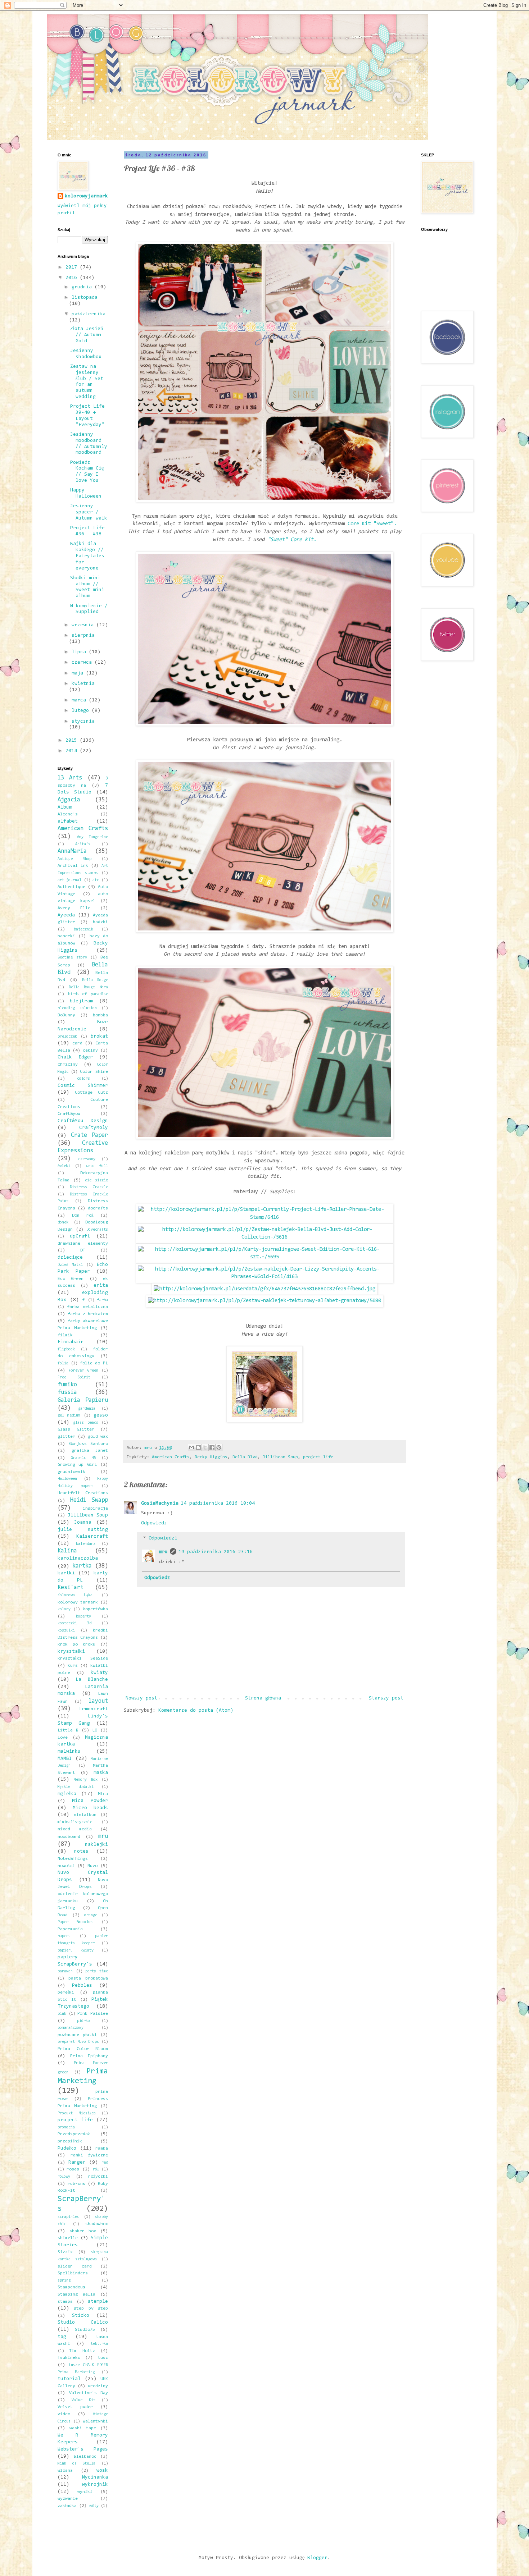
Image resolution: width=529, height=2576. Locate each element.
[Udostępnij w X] (205, 1447)
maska (101, 1773)
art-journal (69, 880)
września (84, 625)
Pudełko (67, 2149)
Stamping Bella (76, 2294)
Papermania (70, 1929)
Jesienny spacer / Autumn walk (89, 512)
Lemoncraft (94, 1709)
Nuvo (92, 1866)
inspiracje (95, 1509)
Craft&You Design (83, 1121)
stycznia (83, 722)
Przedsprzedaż (74, 2134)
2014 (73, 751)
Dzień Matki (70, 1265)
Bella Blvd (245, 1457)
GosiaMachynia (160, 1504)
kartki (66, 1573)
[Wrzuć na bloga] (198, 1447)
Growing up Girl (77, 1465)
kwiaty (99, 1673)
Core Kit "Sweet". (372, 524)
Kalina (67, 1551)
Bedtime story (72, 958)
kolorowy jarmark (78, 1602)
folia (63, 1364)
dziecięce (70, 1258)
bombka (100, 1015)
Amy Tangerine (93, 837)
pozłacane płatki (77, 2035)
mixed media (75, 1829)
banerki (66, 936)
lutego (82, 711)
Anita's (83, 844)
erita (101, 1286)
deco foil (97, 1166)
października (89, 314)
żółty (94, 2506)
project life (318, 1457)
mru (163, 1552)
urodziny (98, 2386)
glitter (66, 1437)
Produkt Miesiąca (77, 2113)
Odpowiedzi (163, 1539)
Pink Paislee (93, 2014)
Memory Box (85, 1780)
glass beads (85, 1423)
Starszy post (386, 1698)
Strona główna (263, 1698)
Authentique (71, 887)
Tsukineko (69, 2358)
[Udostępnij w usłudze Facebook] (212, 1447)
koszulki (66, 1631)
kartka (82, 1566)
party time (97, 1971)
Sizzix (65, 2252)
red (105, 2163)
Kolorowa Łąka (75, 1595)
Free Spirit (74, 1378)
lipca (80, 652)
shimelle (68, 2238)
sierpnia (83, 636)
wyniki (85, 2492)
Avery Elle (74, 908)
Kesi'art (71, 1588)
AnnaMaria (72, 851)
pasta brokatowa (88, 1978)
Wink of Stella (76, 2464)
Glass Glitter (76, 1429)
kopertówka (95, 1609)
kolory (64, 1609)
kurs (73, 1666)
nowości (66, 1866)
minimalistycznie (75, 1822)
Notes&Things (73, 1859)
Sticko (81, 2316)
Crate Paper (90, 1135)
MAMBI (65, 1759)
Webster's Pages (83, 2449)
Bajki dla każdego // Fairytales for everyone (87, 556)
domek (63, 1223)
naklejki (96, 1845)
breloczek (67, 1037)
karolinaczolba (78, 1559)
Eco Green (71, 1279)
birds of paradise (88, 994)
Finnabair (71, 1342)
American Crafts (171, 1457)
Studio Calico (83, 2323)
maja (79, 673)
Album (65, 807)
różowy (64, 2177)
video (64, 2414)
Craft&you (69, 1114)
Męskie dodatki (76, 1787)
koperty (83, 1617)
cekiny (90, 1051)
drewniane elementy (83, 1244)
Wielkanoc (85, 2457)
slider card (75, 2266)
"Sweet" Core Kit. (292, 540)
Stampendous (71, 2287)
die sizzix (96, 1181)
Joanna (83, 1523)
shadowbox (97, 2224)
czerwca (83, 663)
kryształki (71, 1652)
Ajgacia (69, 800)
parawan (65, 1971)
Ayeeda (66, 915)
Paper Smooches (76, 1922)
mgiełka (67, 1794)
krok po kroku (76, 1644)
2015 (73, 741)
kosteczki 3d (74, 1623)
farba (103, 1300)
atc (96, 880)
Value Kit (83, 2400)
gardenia (87, 1409)
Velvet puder (75, 2407)
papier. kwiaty (76, 1951)
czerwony (87, 1159)
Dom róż (83, 1216)
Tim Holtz (82, 2351)
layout (98, 1701)
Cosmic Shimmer (83, 1086)
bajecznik (83, 930)
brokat (99, 1037)
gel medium (69, 1416)
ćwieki (64, 1166)
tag (62, 2337)
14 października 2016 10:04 (218, 1504)
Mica (103, 1794)
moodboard (69, 1837)
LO (95, 1730)
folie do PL (94, 1363)
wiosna (65, 2471)
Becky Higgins (211, 1457)
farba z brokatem (88, 1314)
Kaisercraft (92, 1537)
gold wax (98, 1437)
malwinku (69, 1752)
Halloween (67, 1479)
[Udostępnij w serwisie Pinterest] (219, 1447)
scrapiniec (68, 2217)
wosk (102, 2471)
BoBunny (66, 1015)
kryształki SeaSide (83, 1658)
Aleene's (68, 814)
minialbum (85, 1815)
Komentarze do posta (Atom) (196, 1711)
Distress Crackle (89, 1187)
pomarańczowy (71, 2028)
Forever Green (83, 1371)
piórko (83, 2021)
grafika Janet (90, 1451)
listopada (85, 298)
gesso (101, 1415)
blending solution (77, 1008)
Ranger (77, 2163)
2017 (73, 267)
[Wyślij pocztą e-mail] (191, 1447)
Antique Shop (74, 859)
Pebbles (82, 1986)
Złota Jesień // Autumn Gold (87, 335)
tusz (103, 2358)
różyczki (98, 2177)
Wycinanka (95, 2477)
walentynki (95, 2421)
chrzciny (68, 1065)
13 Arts (70, 778)
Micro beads (90, 1808)
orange (91, 1915)
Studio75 (85, 2330)
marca (80, 700)
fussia (67, 1392)
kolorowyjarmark (86, 196)
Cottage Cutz (91, 1093)
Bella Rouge (95, 980)
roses (73, 2169)
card (77, 1043)
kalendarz (86, 1544)
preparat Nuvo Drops (78, 2042)
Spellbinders (73, 2273)
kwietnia (83, 684)
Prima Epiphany (89, 2056)
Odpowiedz (154, 1523)
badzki (100, 922)
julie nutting (83, 1530)
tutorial (69, 2379)
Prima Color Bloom (83, 2049)
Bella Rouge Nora (88, 987)
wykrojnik (95, 2485)
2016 (73, 278)
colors (83, 1079)
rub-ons (76, 2184)
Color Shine (94, 1072)
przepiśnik (70, 2141)
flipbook (66, 1349)
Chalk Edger (75, 1057)
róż (96, 2170)
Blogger (317, 2558)
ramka (102, 2149)
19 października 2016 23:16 (216, 1552)
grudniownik (71, 1472)
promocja (66, 2127)
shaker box (83, 2231)
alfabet (68, 822)
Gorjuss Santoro (89, 1444)
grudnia (83, 287)
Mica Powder (90, 1801)
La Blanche (92, 1680)
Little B (68, 1730)
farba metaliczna (87, 1307)
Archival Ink (73, 866)
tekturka (99, 2344)
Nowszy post (141, 1698)
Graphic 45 (83, 1458)
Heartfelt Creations (83, 1493)
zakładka (67, 2506)
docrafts (98, 1208)
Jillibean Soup (280, 1457)
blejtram (81, 1001)
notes (81, 1852)
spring (64, 2281)
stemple (98, 2302)
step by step (91, 2309)
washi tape (83, 2428)
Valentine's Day (89, 2393)
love (63, 1738)
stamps (65, 2302)
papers (64, 1936)
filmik (65, 1335)
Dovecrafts (97, 1230)
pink (62, 2014)
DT (83, 1250)
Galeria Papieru (83, 1400)
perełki (66, 1992)
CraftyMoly (94, 1128)
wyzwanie (68, 2499)
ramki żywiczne (89, 2155)
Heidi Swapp (89, 1500)
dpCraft (80, 1236)
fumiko (67, 1385)
